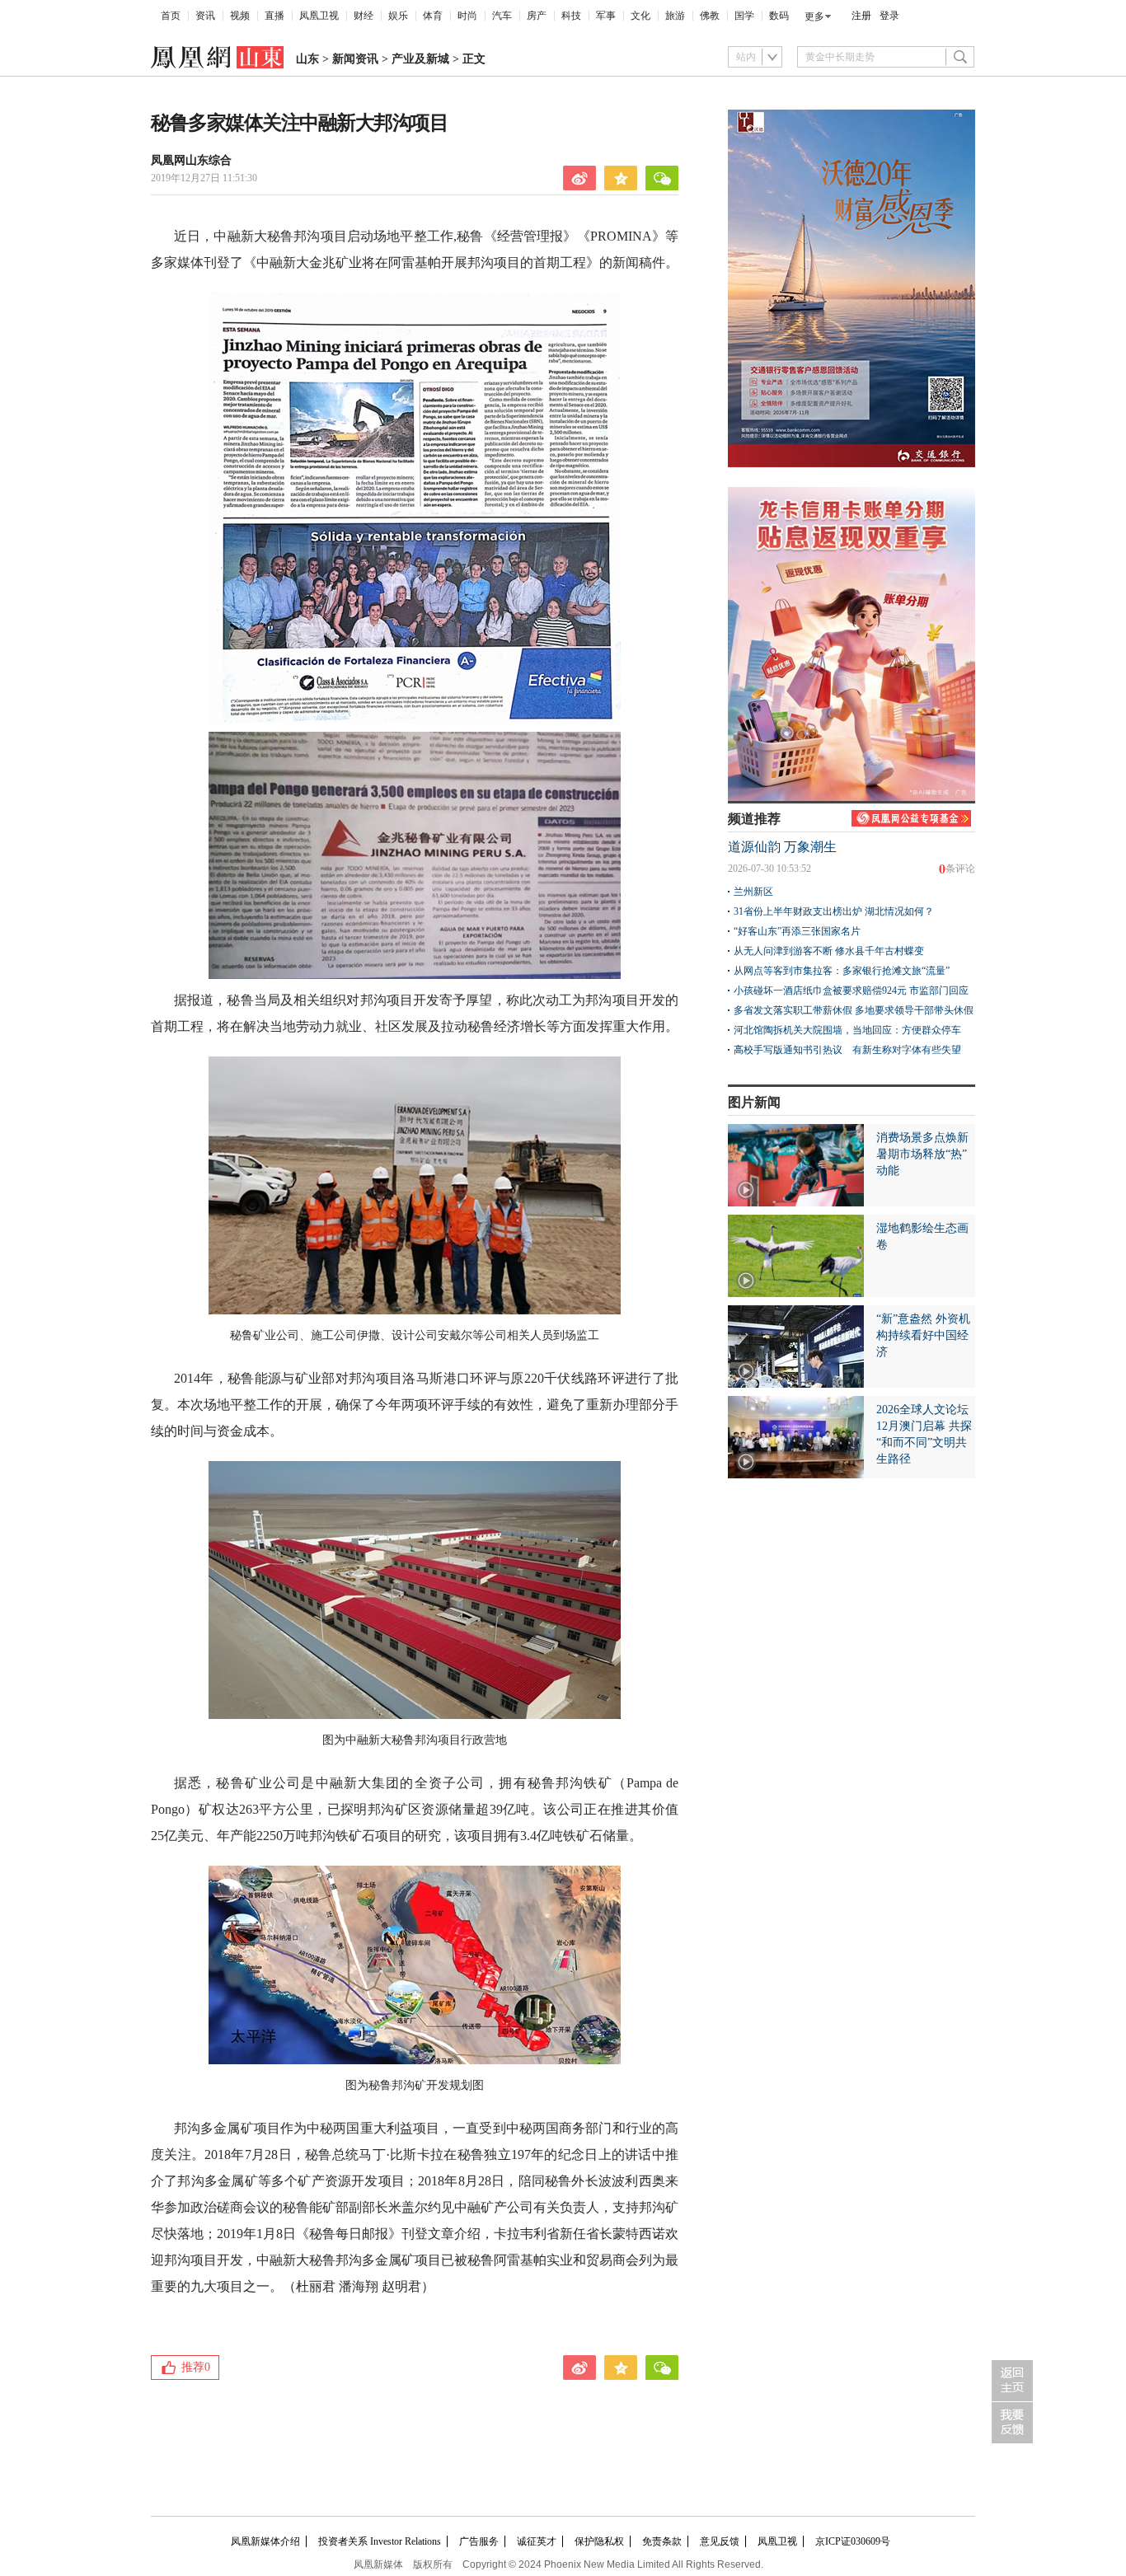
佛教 (710, 16)
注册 (861, 16)
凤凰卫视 (319, 16)
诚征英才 (537, 2541)
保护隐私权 (599, 2541)
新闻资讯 (355, 59)
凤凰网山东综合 (191, 160)
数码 (779, 16)
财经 (364, 16)
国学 (744, 16)
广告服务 (479, 2541)
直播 (274, 16)
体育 (433, 16)
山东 (307, 59)
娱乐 (398, 16)
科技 (571, 16)
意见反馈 (720, 2541)
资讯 (205, 16)
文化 (640, 16)
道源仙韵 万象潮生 (782, 847)
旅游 (675, 16)
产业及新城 (420, 59)
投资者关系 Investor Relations (380, 2541)
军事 (606, 16)
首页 (171, 16)
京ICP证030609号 (853, 2541)
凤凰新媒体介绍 (265, 2541)
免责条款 (662, 2541)
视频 (240, 16)
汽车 (502, 16)
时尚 (467, 16)
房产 (537, 16)
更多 (814, 16)
